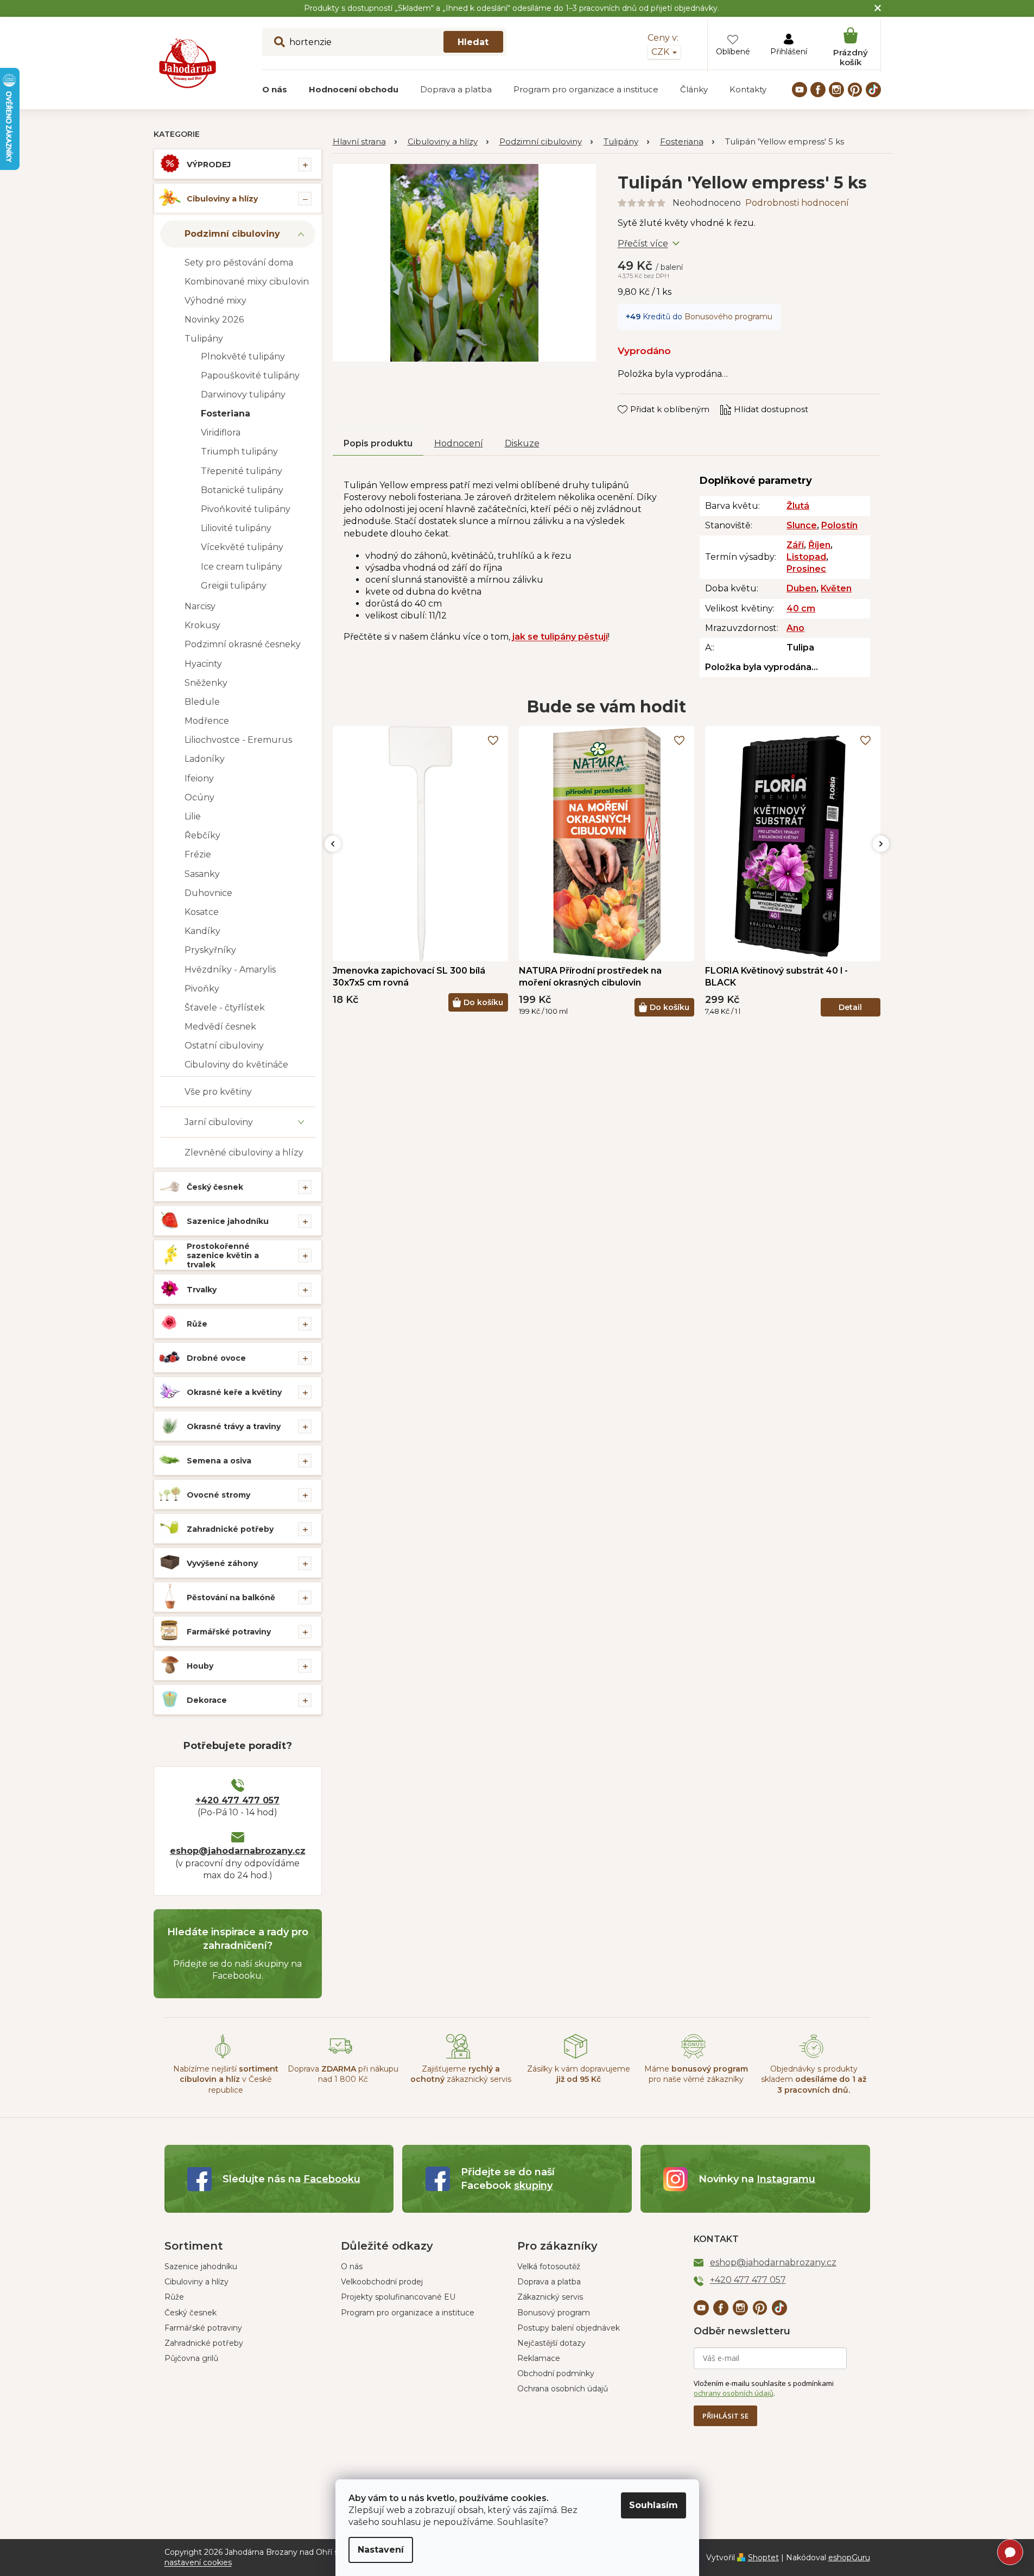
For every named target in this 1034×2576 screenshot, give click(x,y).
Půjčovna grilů (191, 2358)
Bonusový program (554, 2313)
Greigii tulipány (234, 586)
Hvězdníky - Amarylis (230, 970)
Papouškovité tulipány (250, 375)
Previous (333, 844)
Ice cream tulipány (242, 567)
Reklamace (539, 2358)
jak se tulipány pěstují (560, 637)
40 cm (801, 608)
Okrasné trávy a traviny (234, 1426)
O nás (352, 2266)
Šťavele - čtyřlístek (225, 1008)
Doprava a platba (549, 2282)
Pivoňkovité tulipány (246, 509)
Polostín (839, 525)
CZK (661, 52)
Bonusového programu (728, 317)
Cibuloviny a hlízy (222, 199)
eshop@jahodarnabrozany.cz (238, 1851)
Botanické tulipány (242, 490)
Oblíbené (733, 52)
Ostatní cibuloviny (224, 1046)
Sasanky (202, 874)
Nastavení (381, 2550)
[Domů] (365, 142)
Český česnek (215, 1187)
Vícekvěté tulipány (242, 547)
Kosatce (202, 912)
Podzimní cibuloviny (232, 234)
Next (881, 844)
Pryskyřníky (210, 950)
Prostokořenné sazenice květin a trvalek (223, 1255)
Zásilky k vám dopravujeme (579, 2074)
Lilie (193, 816)
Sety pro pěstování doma (239, 263)
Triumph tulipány (239, 452)
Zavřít (637, 399)
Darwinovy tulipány (243, 394)
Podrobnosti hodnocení (797, 203)
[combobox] (384, 42)
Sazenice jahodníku (228, 1221)
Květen (836, 588)
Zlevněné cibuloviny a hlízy (244, 1153)
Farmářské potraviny (229, 1632)
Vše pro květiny (218, 1092)
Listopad (806, 557)
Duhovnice (208, 893)
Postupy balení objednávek (569, 2328)
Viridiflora (221, 433)
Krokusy (202, 625)
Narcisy (200, 606)
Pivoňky (202, 989)
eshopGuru (849, 2558)
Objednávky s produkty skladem (814, 2079)
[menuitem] (275, 90)
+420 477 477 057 (237, 1800)
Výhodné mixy (215, 301)
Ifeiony (199, 778)
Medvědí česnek (220, 1027)
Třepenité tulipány (242, 471)
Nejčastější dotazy (551, 2343)
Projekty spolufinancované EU (398, 2297)
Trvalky (202, 1290)
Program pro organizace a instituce (408, 2313)
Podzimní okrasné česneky (243, 644)
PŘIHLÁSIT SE (725, 2416)
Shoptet (763, 2558)
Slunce (802, 525)
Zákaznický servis (550, 2297)
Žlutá (798, 506)
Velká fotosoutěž (549, 2266)
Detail (850, 1007)
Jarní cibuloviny (219, 1122)
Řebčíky (202, 835)
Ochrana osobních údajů (563, 2389)
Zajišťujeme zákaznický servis (461, 2074)
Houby (200, 1666)
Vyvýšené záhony (222, 1563)
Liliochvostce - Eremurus (238, 740)
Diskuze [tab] (522, 443)
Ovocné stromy (218, 1495)
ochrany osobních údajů (734, 2393)
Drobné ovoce (216, 1358)
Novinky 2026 (214, 320)
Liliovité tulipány (236, 528)
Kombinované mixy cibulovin (247, 282)
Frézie (198, 854)
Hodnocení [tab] (459, 443)
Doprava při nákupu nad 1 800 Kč (343, 2074)
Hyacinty (203, 664)
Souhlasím (654, 2505)
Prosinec (806, 569)
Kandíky (202, 931)
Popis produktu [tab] (378, 443)
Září (795, 545)
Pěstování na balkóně (231, 1598)
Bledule (202, 702)
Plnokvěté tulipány (243, 356)
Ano (795, 628)
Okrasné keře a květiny (234, 1392)
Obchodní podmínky (556, 2373)
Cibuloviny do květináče (236, 1065)
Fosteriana (226, 413)
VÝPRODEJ (209, 165)
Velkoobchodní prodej (382, 2282)
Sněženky (206, 683)
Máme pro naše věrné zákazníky (696, 2074)
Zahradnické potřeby (230, 1529)
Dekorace (207, 1700)
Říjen (819, 545)
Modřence (207, 721)
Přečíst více (643, 244)
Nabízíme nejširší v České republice (226, 2079)
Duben (801, 588)
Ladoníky (205, 759)
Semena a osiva (219, 1461)
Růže (197, 1324)
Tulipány (204, 339)
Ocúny (199, 797)
